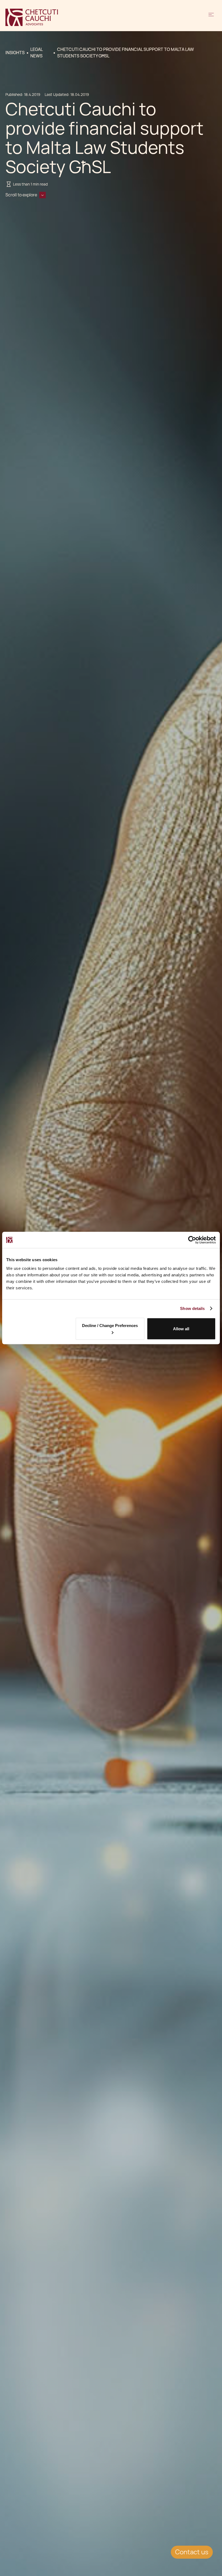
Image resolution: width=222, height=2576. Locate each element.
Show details (192, 1308)
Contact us (192, 2552)
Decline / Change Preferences (110, 1326)
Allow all (181, 1329)
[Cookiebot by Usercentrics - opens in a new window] (192, 1240)
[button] (211, 17)
